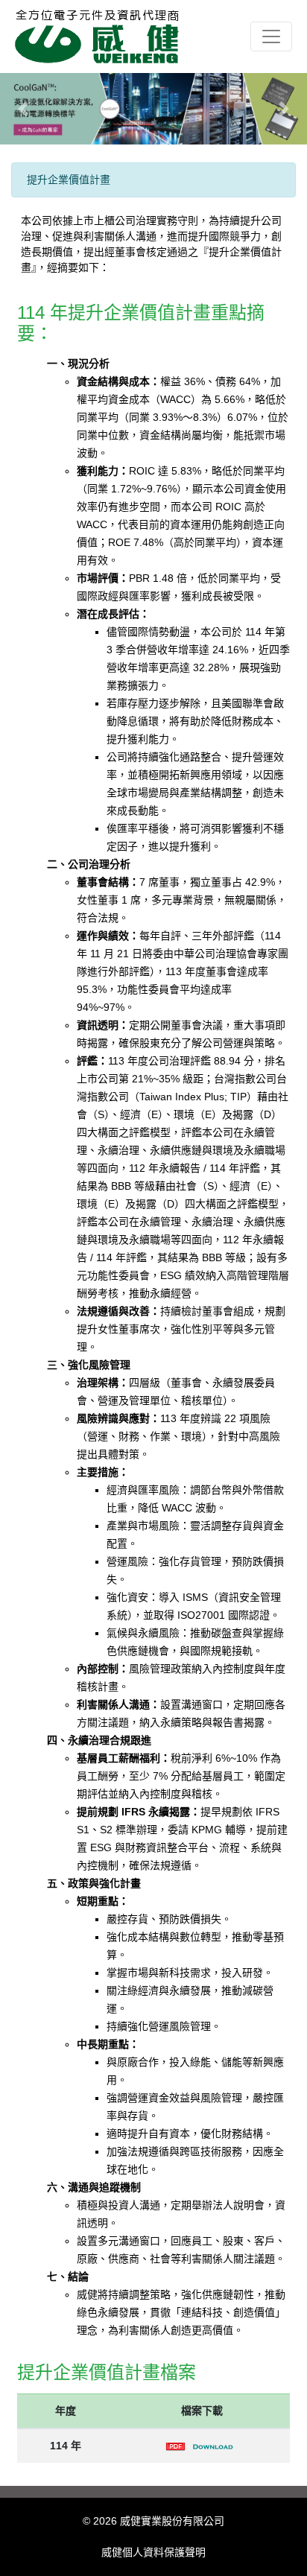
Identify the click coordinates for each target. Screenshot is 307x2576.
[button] (23, 109)
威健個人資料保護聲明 (153, 2552)
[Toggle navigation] (271, 37)
